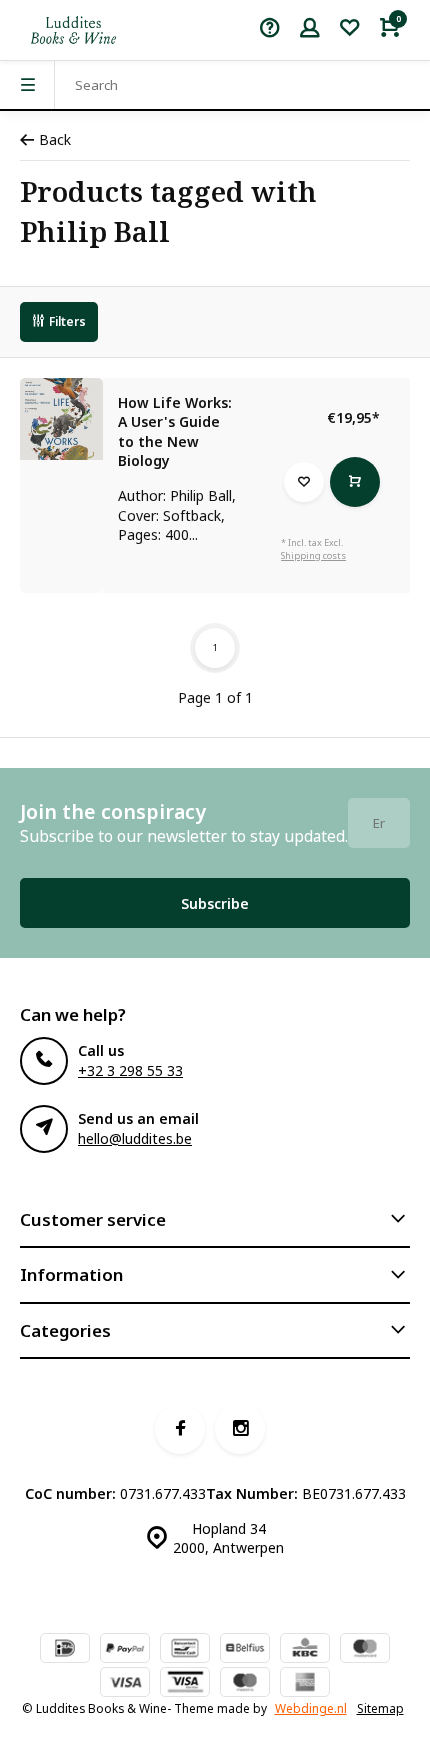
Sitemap (380, 1708)
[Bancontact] (185, 1650)
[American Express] (305, 1684)
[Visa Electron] (185, 1684)
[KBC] (305, 1650)
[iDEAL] (65, 1650)
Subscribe (215, 903)
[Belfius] (245, 1650)
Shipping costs (313, 555)
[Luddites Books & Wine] (73, 30)
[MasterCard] (365, 1650)
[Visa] (125, 1684)
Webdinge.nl (311, 1708)
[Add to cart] (355, 482)
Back (55, 139)
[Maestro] (245, 1684)
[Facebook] (180, 1429)
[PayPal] (125, 1650)
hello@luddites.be (135, 1138)
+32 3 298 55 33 (130, 1070)
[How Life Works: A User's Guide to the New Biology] (61, 419)
